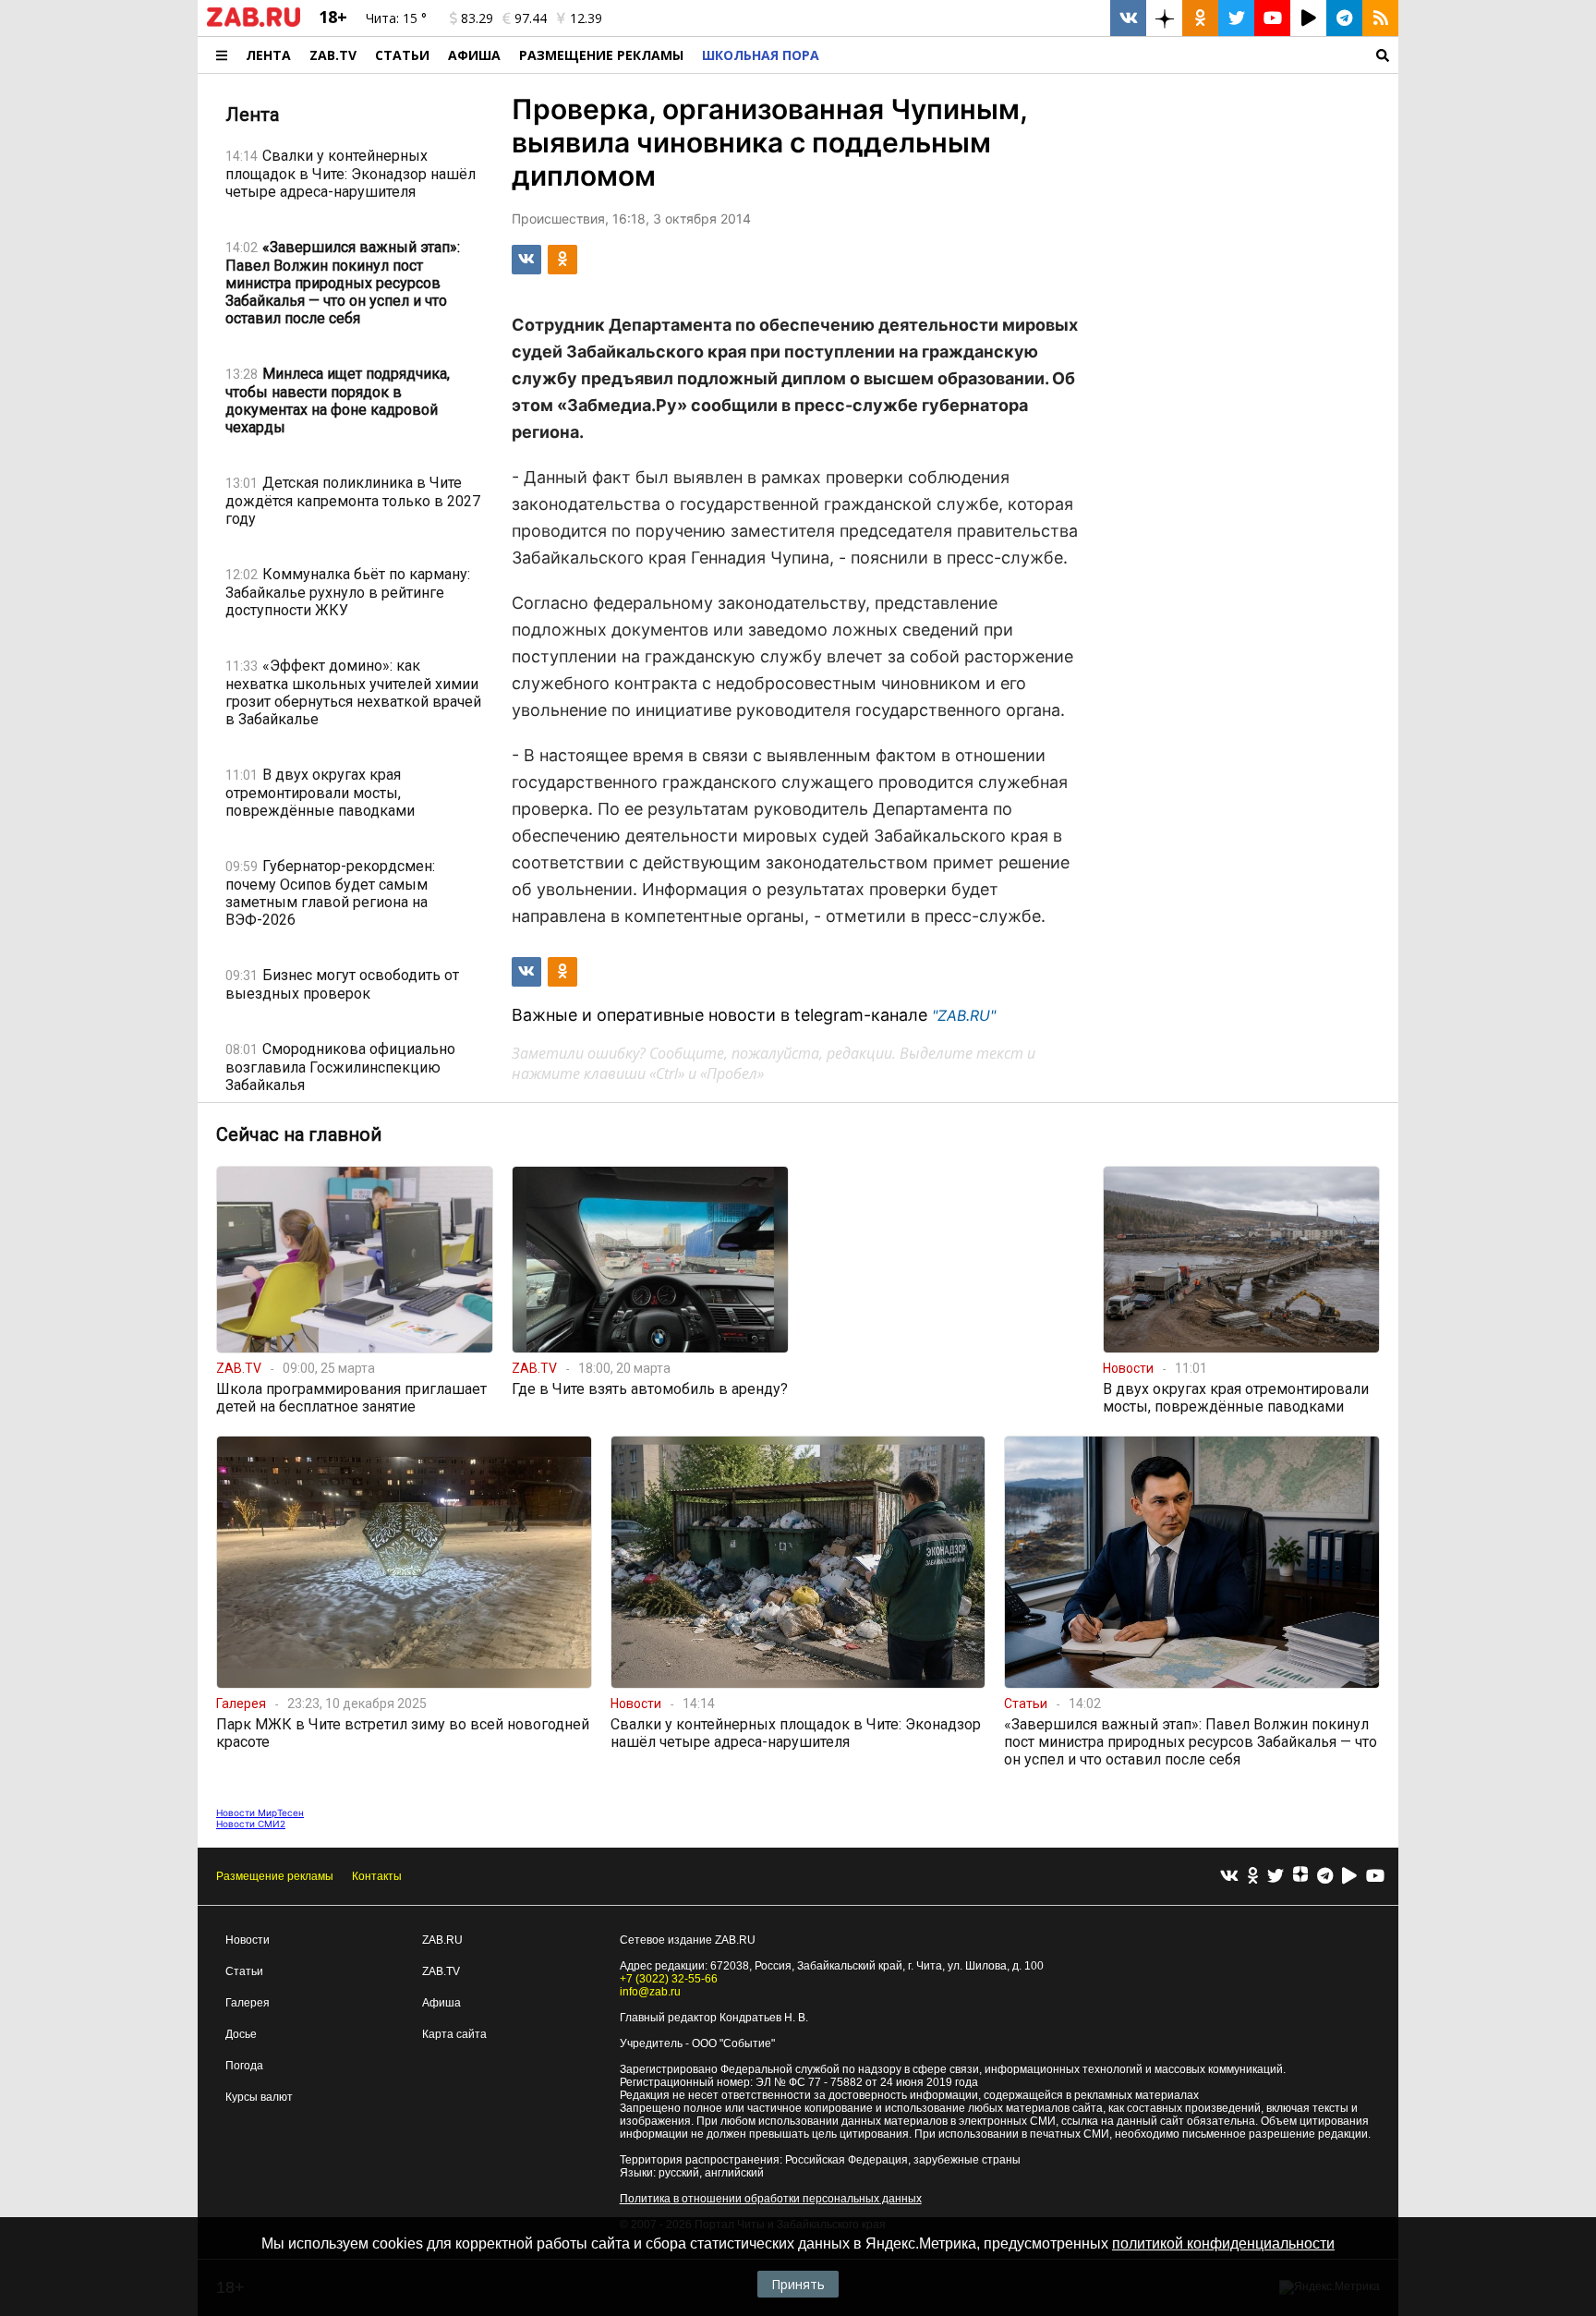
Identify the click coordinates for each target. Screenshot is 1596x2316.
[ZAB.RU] (254, 23)
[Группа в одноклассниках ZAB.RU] (1200, 18)
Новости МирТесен (260, 1813)
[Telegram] (1325, 1877)
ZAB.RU (442, 1940)
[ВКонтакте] (1229, 1877)
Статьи (402, 55)
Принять (798, 2284)
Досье (241, 2034)
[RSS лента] (1380, 18)
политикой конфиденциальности (1223, 2243)
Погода (244, 2066)
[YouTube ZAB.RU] (1272, 18)
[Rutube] (1349, 1877)
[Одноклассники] (1253, 1877)
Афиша (474, 55)
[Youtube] (1375, 1877)
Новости (248, 1940)
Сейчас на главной (299, 1134)
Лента (268, 55)
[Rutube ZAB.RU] (1308, 18)
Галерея (248, 2003)
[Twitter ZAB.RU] (1236, 18)
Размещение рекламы (275, 1876)
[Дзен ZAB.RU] (1164, 18)
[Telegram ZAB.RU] (1344, 18)
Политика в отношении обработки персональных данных (771, 2199)
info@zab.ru (650, 1992)
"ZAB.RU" (964, 1015)
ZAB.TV (333, 55)
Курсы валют (259, 2097)
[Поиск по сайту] (1113, 55)
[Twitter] (1276, 1877)
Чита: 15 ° (396, 18)
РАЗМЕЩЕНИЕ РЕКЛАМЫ (601, 55)
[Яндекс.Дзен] (1300, 1876)
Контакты (377, 1876)
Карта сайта (454, 2034)
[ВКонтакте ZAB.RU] (1128, 18)
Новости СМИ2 (251, 1824)
